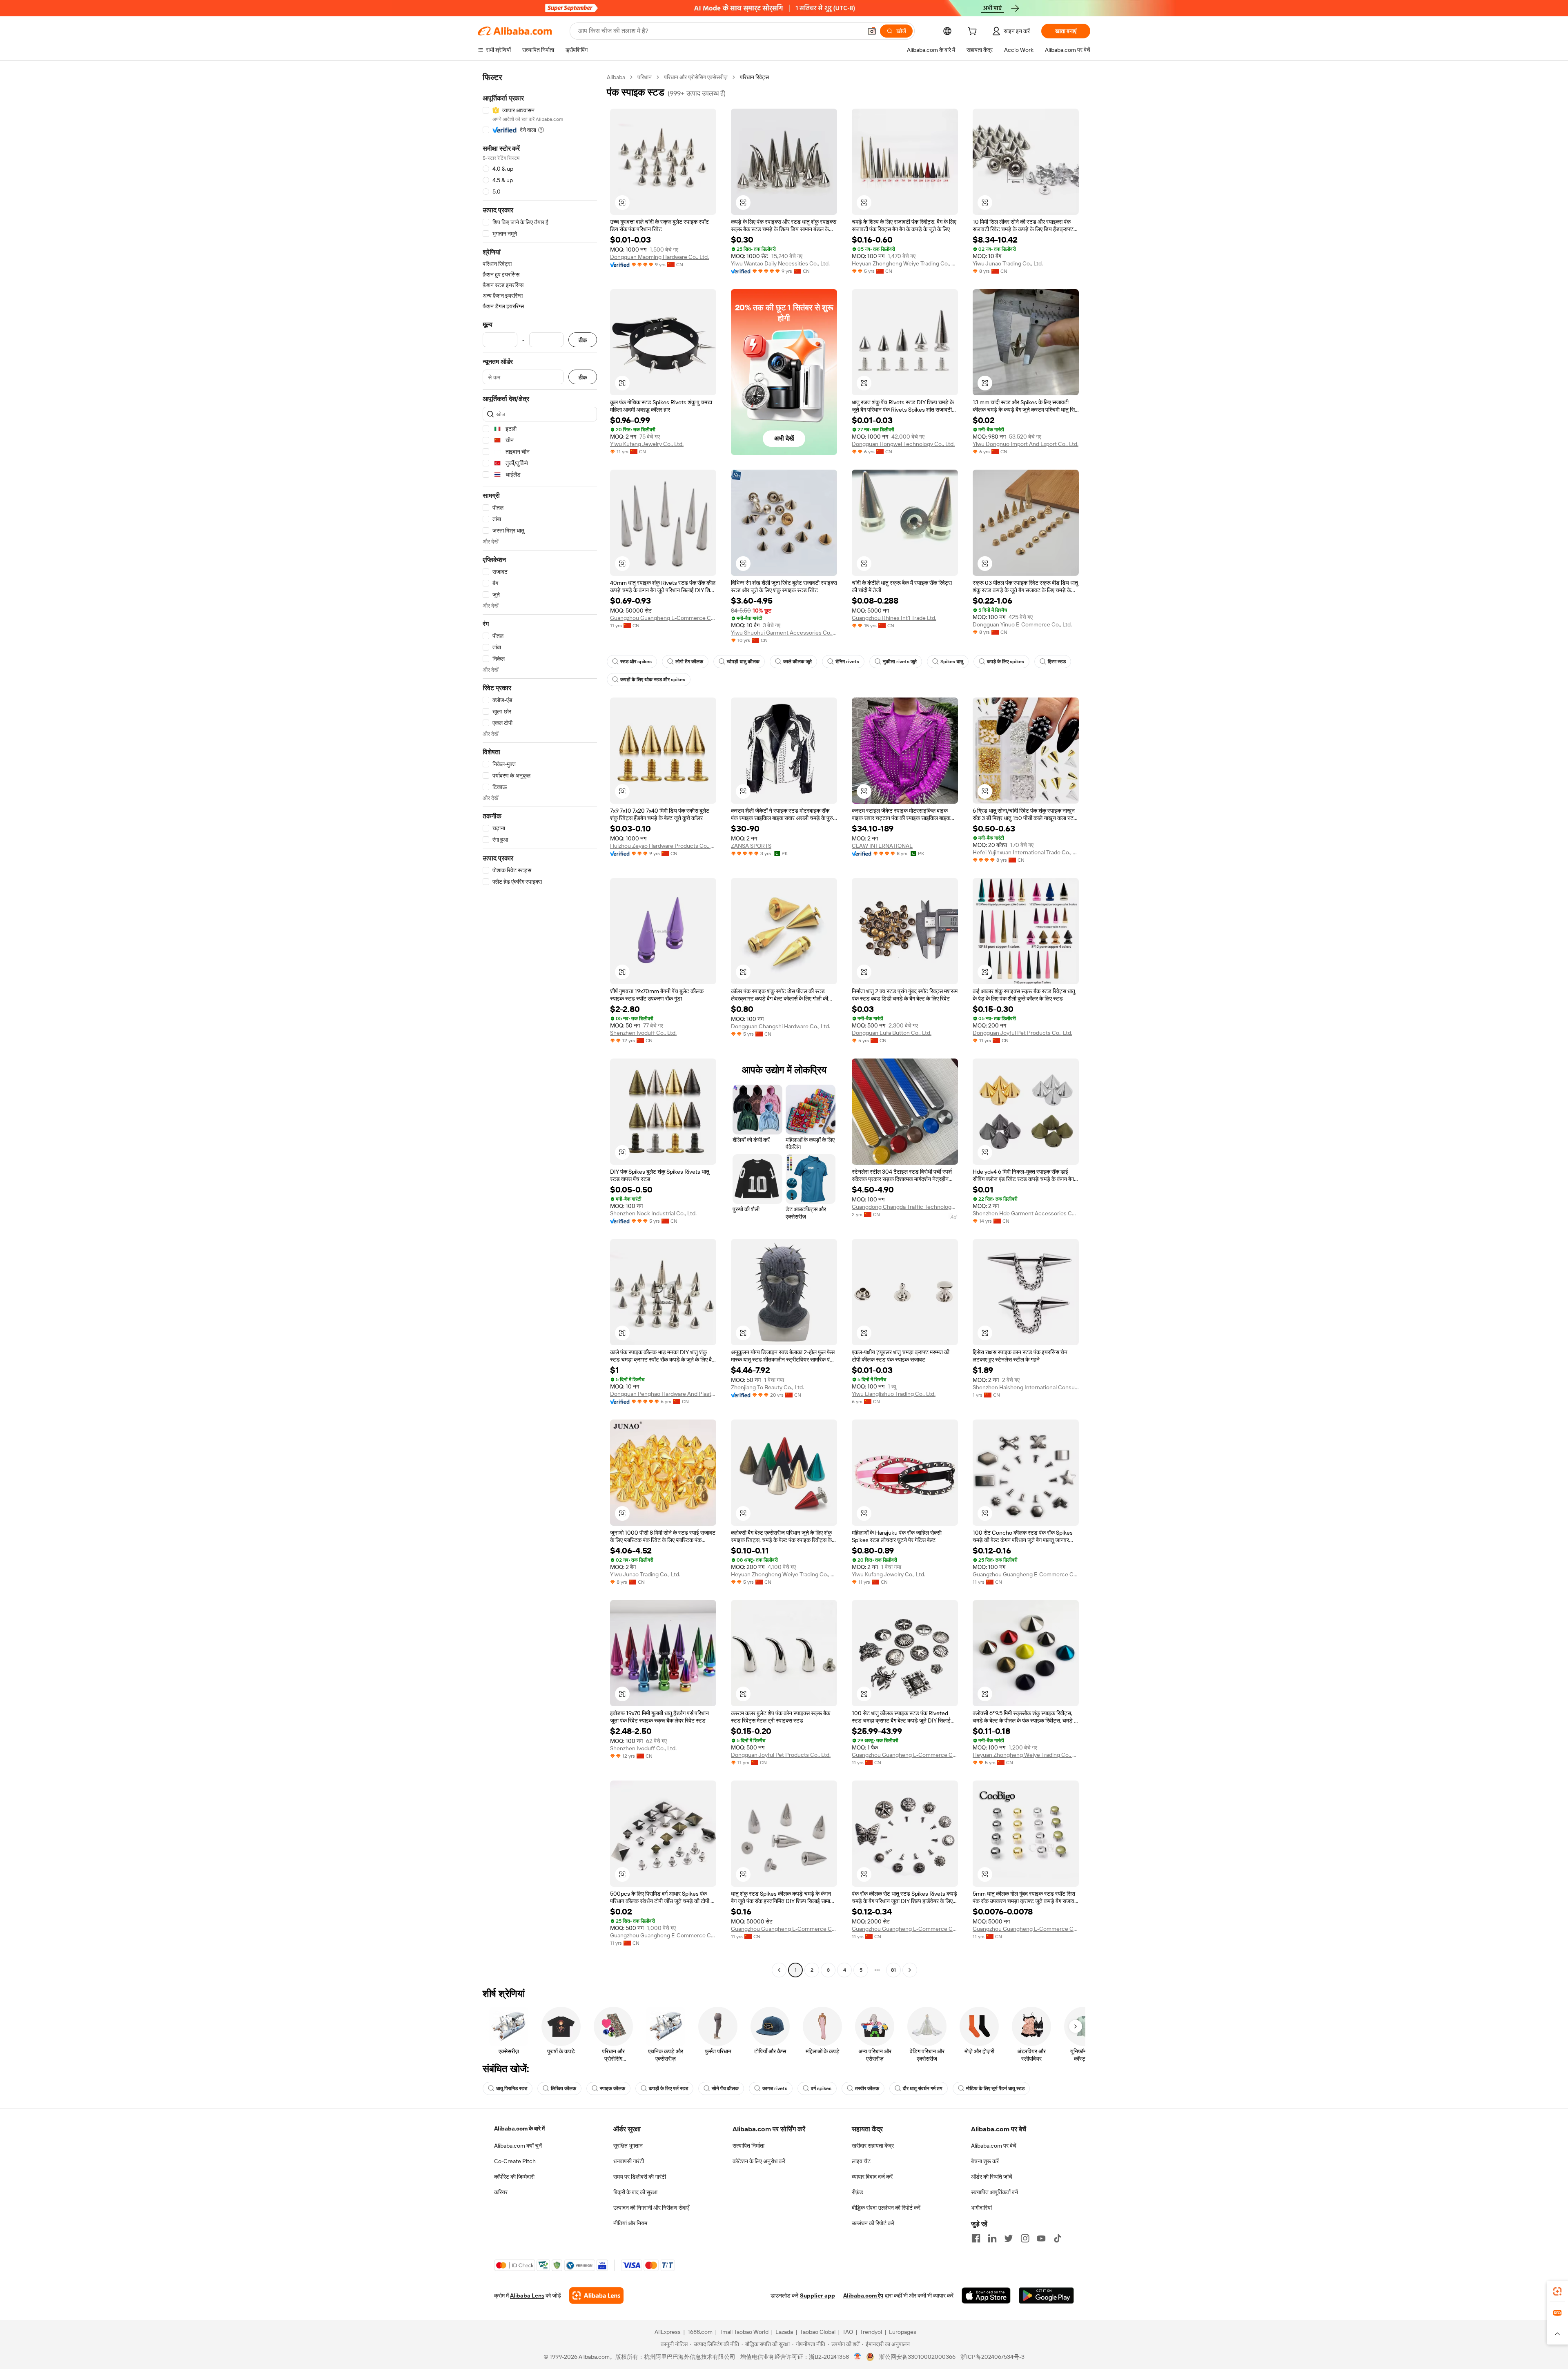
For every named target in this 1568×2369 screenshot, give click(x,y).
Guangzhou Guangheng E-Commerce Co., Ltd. (663, 618)
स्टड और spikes (636, 662)
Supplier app (817, 2295)
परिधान (645, 77)
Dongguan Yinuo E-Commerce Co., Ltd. (1022, 624)
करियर (501, 2192)
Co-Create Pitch (515, 2161)
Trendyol (871, 2332)
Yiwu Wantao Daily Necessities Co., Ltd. (780, 263)
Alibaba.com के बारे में (519, 2128)
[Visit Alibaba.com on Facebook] (976, 2238)
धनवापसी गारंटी (629, 2161)
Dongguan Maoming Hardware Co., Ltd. (659, 257)
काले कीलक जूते (797, 662)
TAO (848, 2332)
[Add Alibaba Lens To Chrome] (596, 2295)
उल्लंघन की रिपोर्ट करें (873, 2223)
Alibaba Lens (527, 2295)
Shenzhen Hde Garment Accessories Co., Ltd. (1026, 1213)
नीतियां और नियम (630, 2223)
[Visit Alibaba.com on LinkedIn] (992, 2238)
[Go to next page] (910, 1970)
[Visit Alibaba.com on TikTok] (1058, 2238)
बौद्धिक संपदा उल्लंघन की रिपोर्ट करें (886, 2208)
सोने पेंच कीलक (725, 2088)
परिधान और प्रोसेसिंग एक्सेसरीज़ (696, 77)
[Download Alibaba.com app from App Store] (986, 2295)
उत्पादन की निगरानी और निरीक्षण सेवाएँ (651, 2208)
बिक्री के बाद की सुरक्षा (635, 2192)
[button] (872, 31)
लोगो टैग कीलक (689, 662)
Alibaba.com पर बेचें (994, 2146)
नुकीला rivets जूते (900, 662)
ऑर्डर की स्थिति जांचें (992, 2177)
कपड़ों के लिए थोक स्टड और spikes (653, 680)
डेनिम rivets (847, 662)
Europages (903, 2332)
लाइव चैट (861, 2161)
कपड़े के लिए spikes (1006, 662)
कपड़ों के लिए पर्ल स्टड (668, 2088)
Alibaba (616, 77)
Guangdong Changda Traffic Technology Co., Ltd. (905, 1207)
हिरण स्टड (1057, 662)
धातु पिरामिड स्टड (512, 2088)
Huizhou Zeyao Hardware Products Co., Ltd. (663, 846)
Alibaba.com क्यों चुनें (518, 2146)
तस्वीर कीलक (867, 2088)
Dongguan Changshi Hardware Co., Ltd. (781, 1026)
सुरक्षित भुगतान (628, 2146)
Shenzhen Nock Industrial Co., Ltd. (653, 1213)
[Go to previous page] (779, 1970)
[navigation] (540, 1025)
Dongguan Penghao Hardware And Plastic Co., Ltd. (663, 1394)
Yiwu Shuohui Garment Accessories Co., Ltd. (784, 633)
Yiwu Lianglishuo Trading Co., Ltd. (894, 1394)
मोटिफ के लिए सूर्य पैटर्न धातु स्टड (995, 2088)
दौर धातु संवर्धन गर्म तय (923, 2088)
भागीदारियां (981, 2208)
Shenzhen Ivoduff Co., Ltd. (643, 1033)
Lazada (784, 2332)
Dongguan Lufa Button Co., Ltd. (892, 1033)
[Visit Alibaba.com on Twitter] (1009, 2238)
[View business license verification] (858, 2357)
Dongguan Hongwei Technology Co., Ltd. (903, 444)
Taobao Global (818, 2332)
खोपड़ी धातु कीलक (743, 662)
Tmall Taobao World (744, 2332)
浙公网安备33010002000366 (917, 2357)
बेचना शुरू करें (985, 2161)
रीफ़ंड (857, 2192)
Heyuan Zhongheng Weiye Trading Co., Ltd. (905, 263)
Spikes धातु (952, 662)
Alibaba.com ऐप (863, 2295)
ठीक (583, 340)
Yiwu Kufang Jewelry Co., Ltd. (647, 444)
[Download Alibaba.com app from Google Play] (1046, 2295)
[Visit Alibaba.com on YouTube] (1041, 2238)
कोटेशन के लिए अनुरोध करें (759, 2161)
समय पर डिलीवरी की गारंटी (640, 2177)
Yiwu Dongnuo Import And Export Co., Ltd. (1026, 444)
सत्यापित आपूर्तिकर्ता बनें (994, 2192)
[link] (1557, 2291)
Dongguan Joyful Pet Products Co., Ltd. (1022, 1033)
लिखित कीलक (563, 2088)
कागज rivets (775, 2088)
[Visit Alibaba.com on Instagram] (1025, 2238)
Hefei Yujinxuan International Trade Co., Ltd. (1026, 852)
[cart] (974, 32)
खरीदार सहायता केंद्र (873, 2146)
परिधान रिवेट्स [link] (754, 77)
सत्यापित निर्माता (748, 2146)
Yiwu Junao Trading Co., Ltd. (1008, 263)
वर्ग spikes (821, 2088)
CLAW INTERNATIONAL (882, 846)
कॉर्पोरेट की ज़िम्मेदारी (514, 2177)
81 (893, 1970)
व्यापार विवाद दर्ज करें (872, 2177)
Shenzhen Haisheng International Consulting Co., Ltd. (1026, 1387)
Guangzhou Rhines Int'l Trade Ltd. (894, 618)
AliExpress (668, 2332)
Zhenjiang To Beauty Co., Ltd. (767, 1387)
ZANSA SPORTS (751, 846)
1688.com (700, 2332)
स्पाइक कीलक (612, 2088)
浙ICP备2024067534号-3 (992, 2357)
